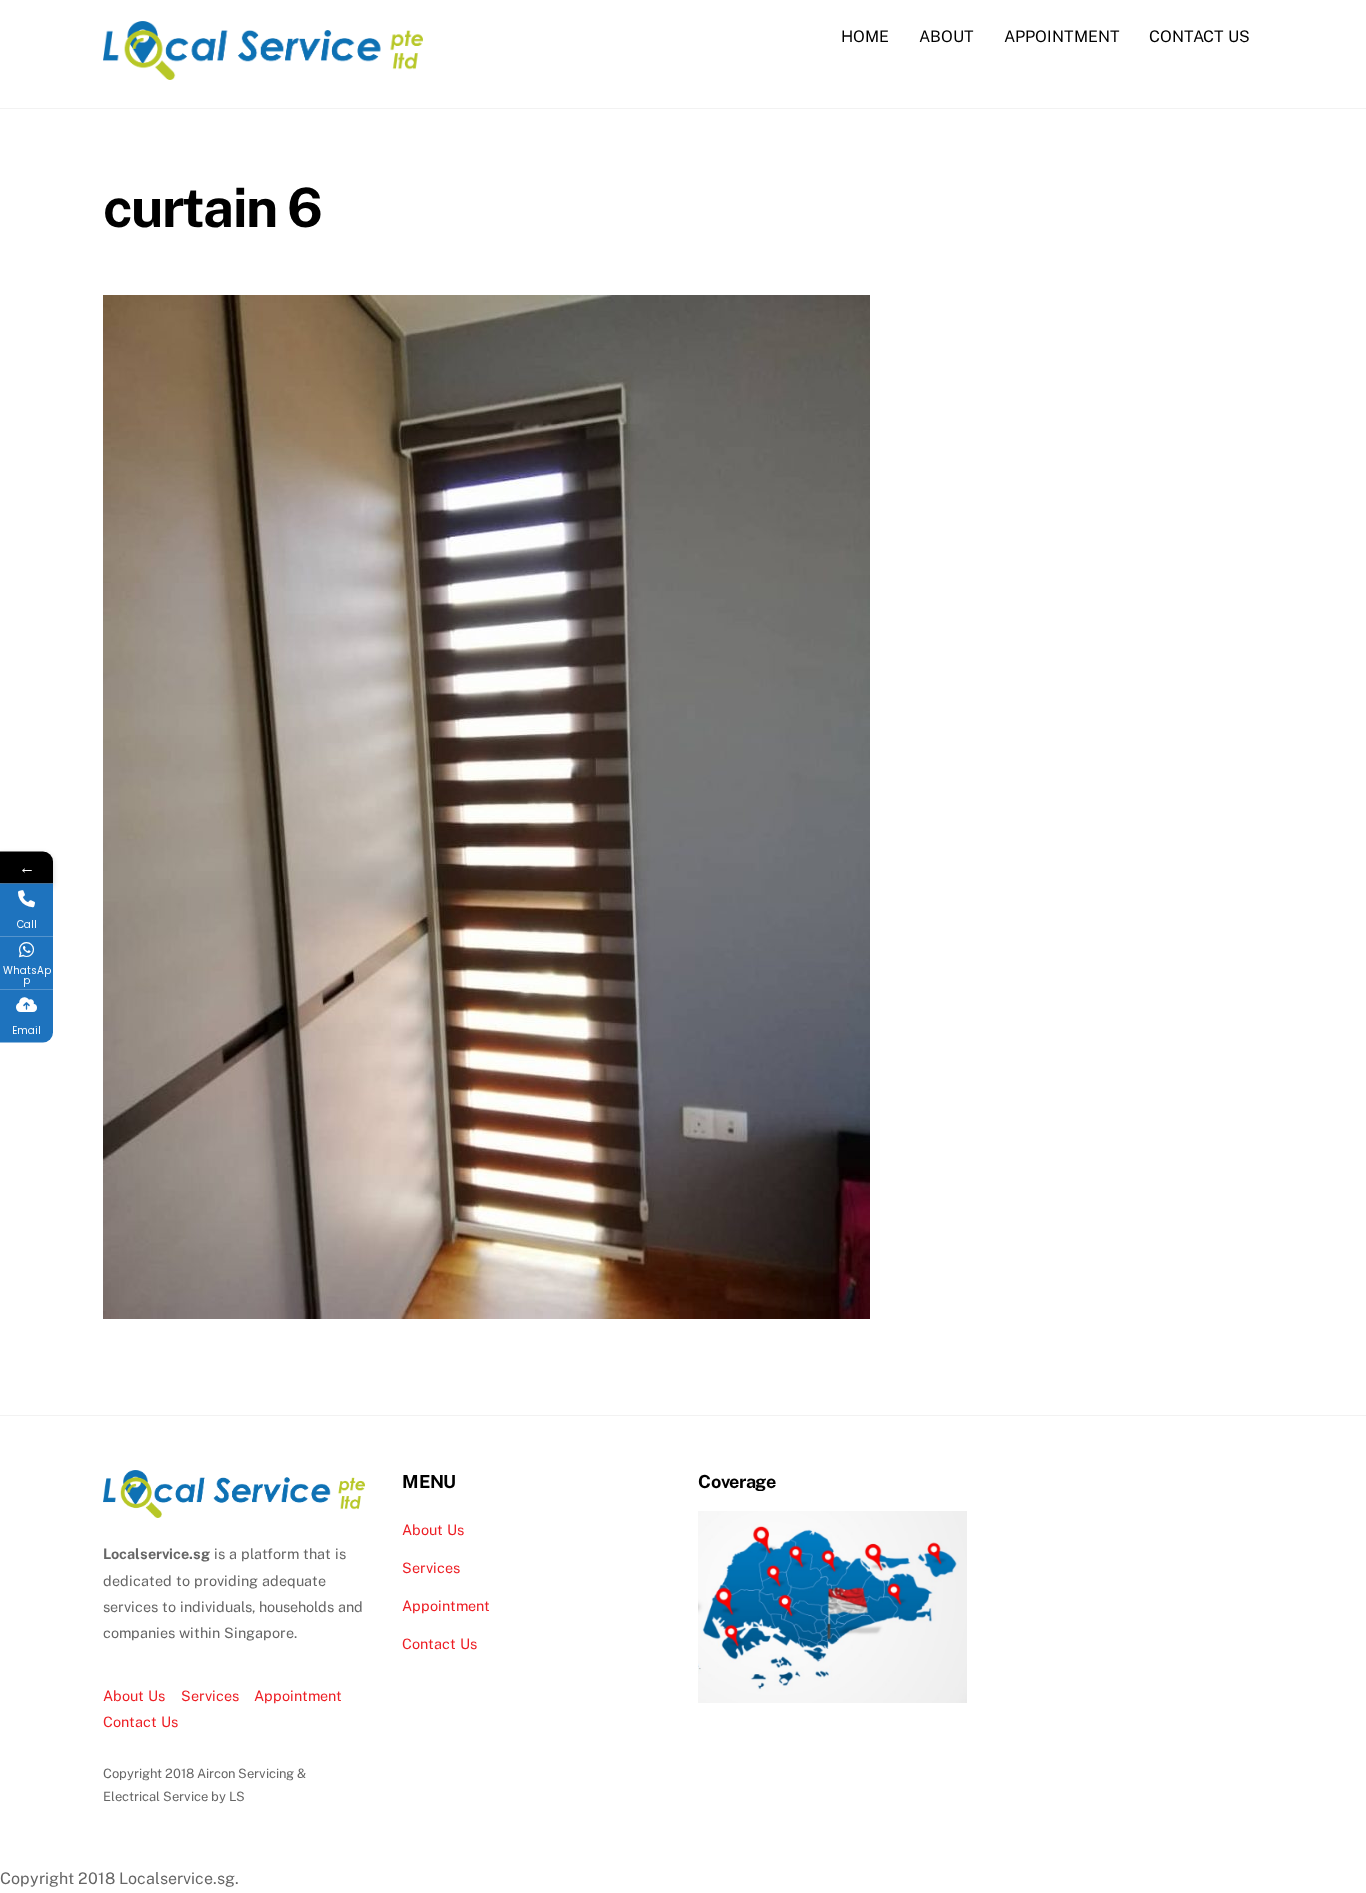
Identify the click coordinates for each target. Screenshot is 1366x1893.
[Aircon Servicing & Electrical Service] (263, 70)
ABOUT (946, 36)
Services (210, 1695)
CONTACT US (1199, 36)
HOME (865, 36)
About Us (134, 1695)
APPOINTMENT (1062, 36)
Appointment (298, 1695)
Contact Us (140, 1721)
